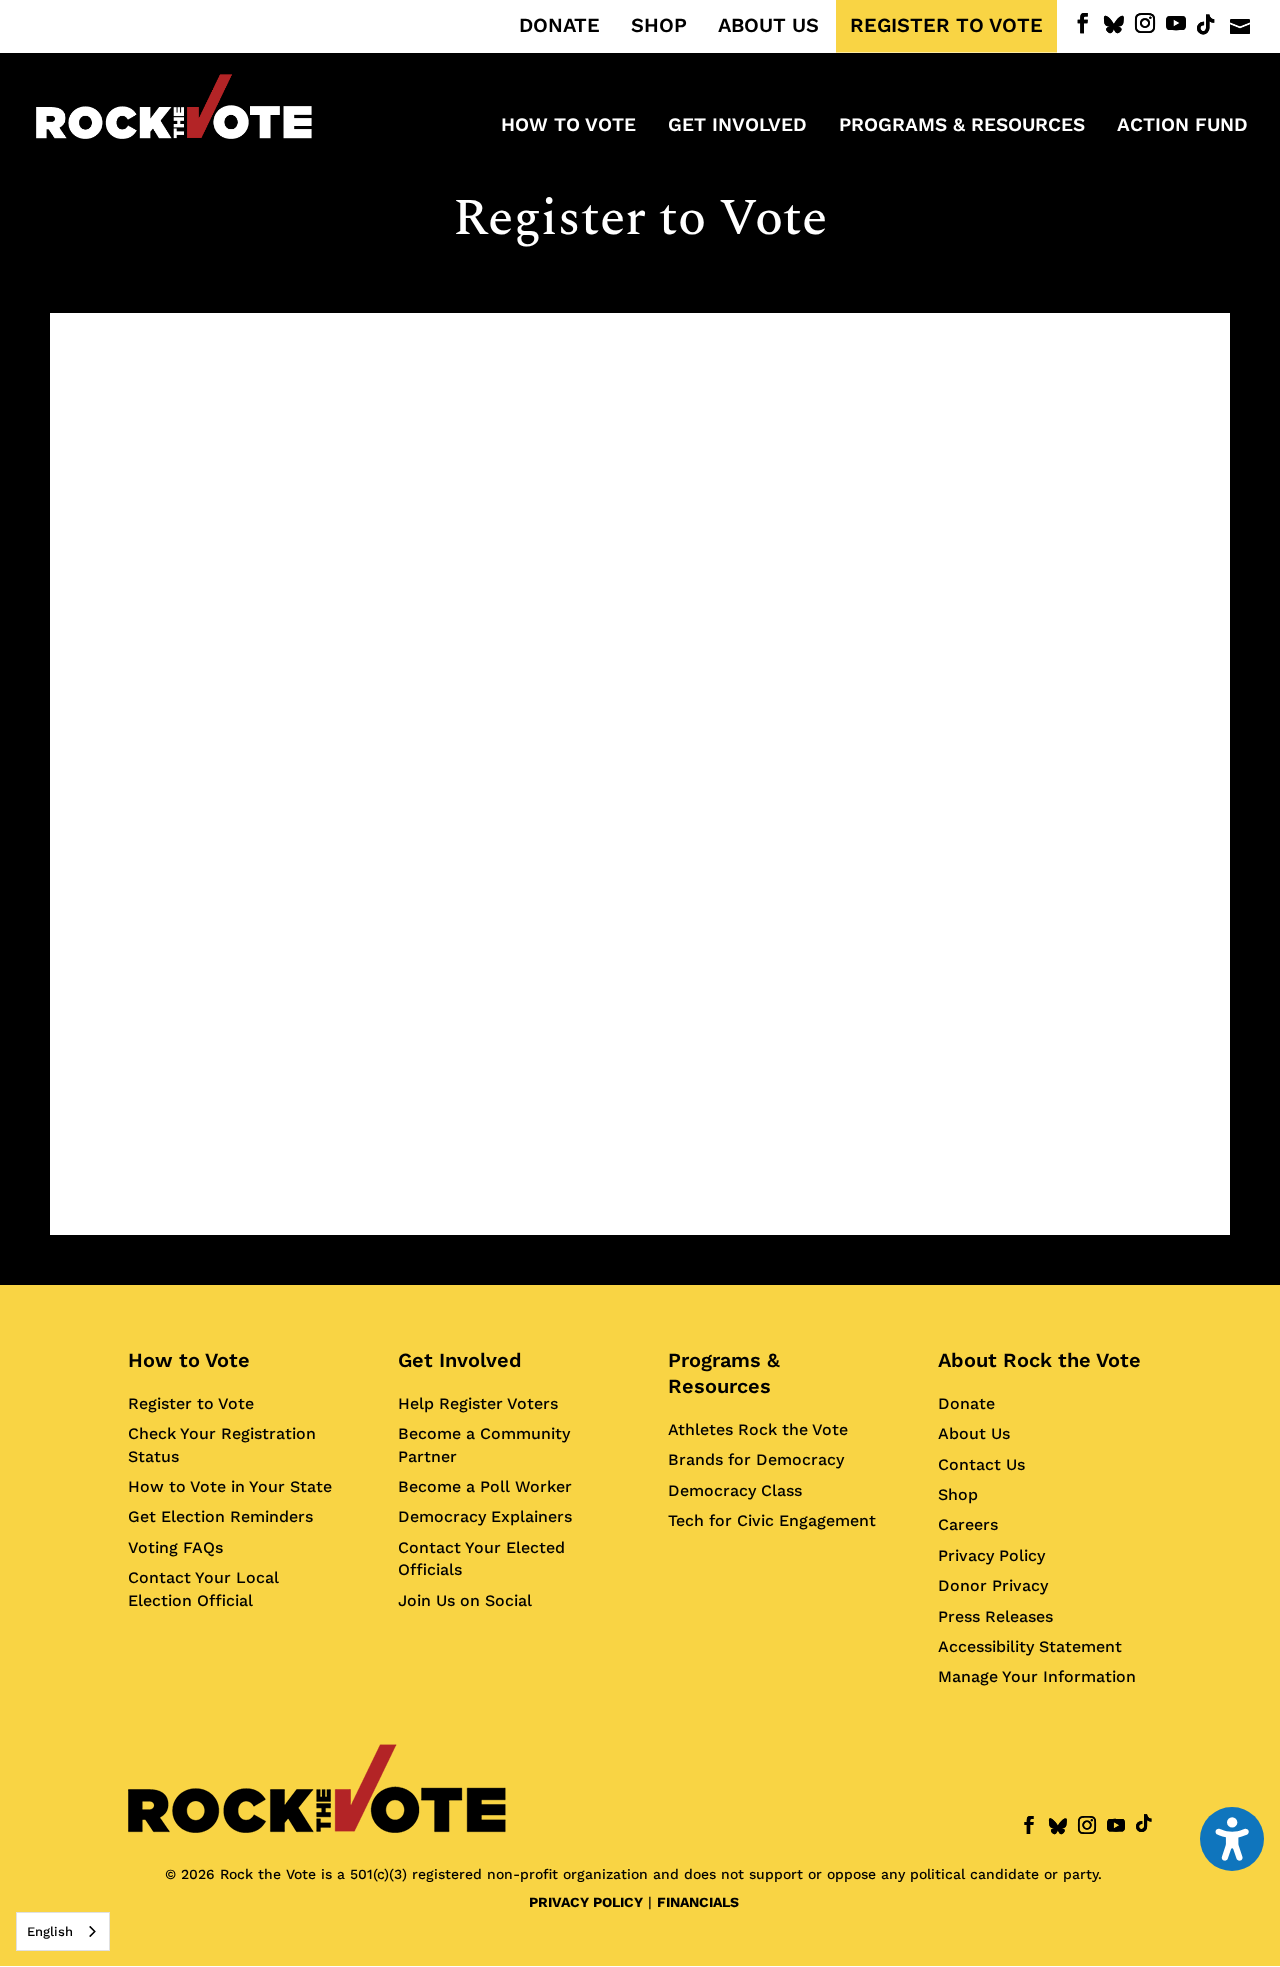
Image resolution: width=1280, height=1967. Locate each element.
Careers (968, 1524)
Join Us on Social (465, 1600)
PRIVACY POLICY (586, 1902)
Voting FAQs (175, 1547)
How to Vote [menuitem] (568, 127)
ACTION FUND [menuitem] (1182, 127)
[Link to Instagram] (1145, 23)
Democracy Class (735, 1490)
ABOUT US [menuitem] (768, 26)
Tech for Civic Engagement (772, 1520)
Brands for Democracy (756, 1459)
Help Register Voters (478, 1403)
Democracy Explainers (485, 1516)
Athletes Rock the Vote (758, 1429)
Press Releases (995, 1616)
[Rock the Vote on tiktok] (1206, 25)
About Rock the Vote (1039, 1360)
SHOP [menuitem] (659, 26)
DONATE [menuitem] (559, 26)
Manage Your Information (1037, 1676)
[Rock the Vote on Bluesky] (1114, 25)
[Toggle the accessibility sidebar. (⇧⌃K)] (1232, 1839)
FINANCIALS (698, 1902)
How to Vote (189, 1360)
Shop (958, 1494)
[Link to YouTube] (1176, 23)
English (50, 1931)
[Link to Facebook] (1083, 23)
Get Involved (460, 1360)
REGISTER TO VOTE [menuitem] (946, 26)
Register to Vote (191, 1403)
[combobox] (63, 1931)
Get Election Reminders (220, 1516)
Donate (966, 1403)
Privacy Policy (991, 1555)
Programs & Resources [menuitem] (962, 127)
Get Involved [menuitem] (737, 127)
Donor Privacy (993, 1585)
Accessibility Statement (1030, 1646)
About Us (974, 1433)
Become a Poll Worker (485, 1486)
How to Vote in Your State (230, 1486)
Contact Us (981, 1464)
